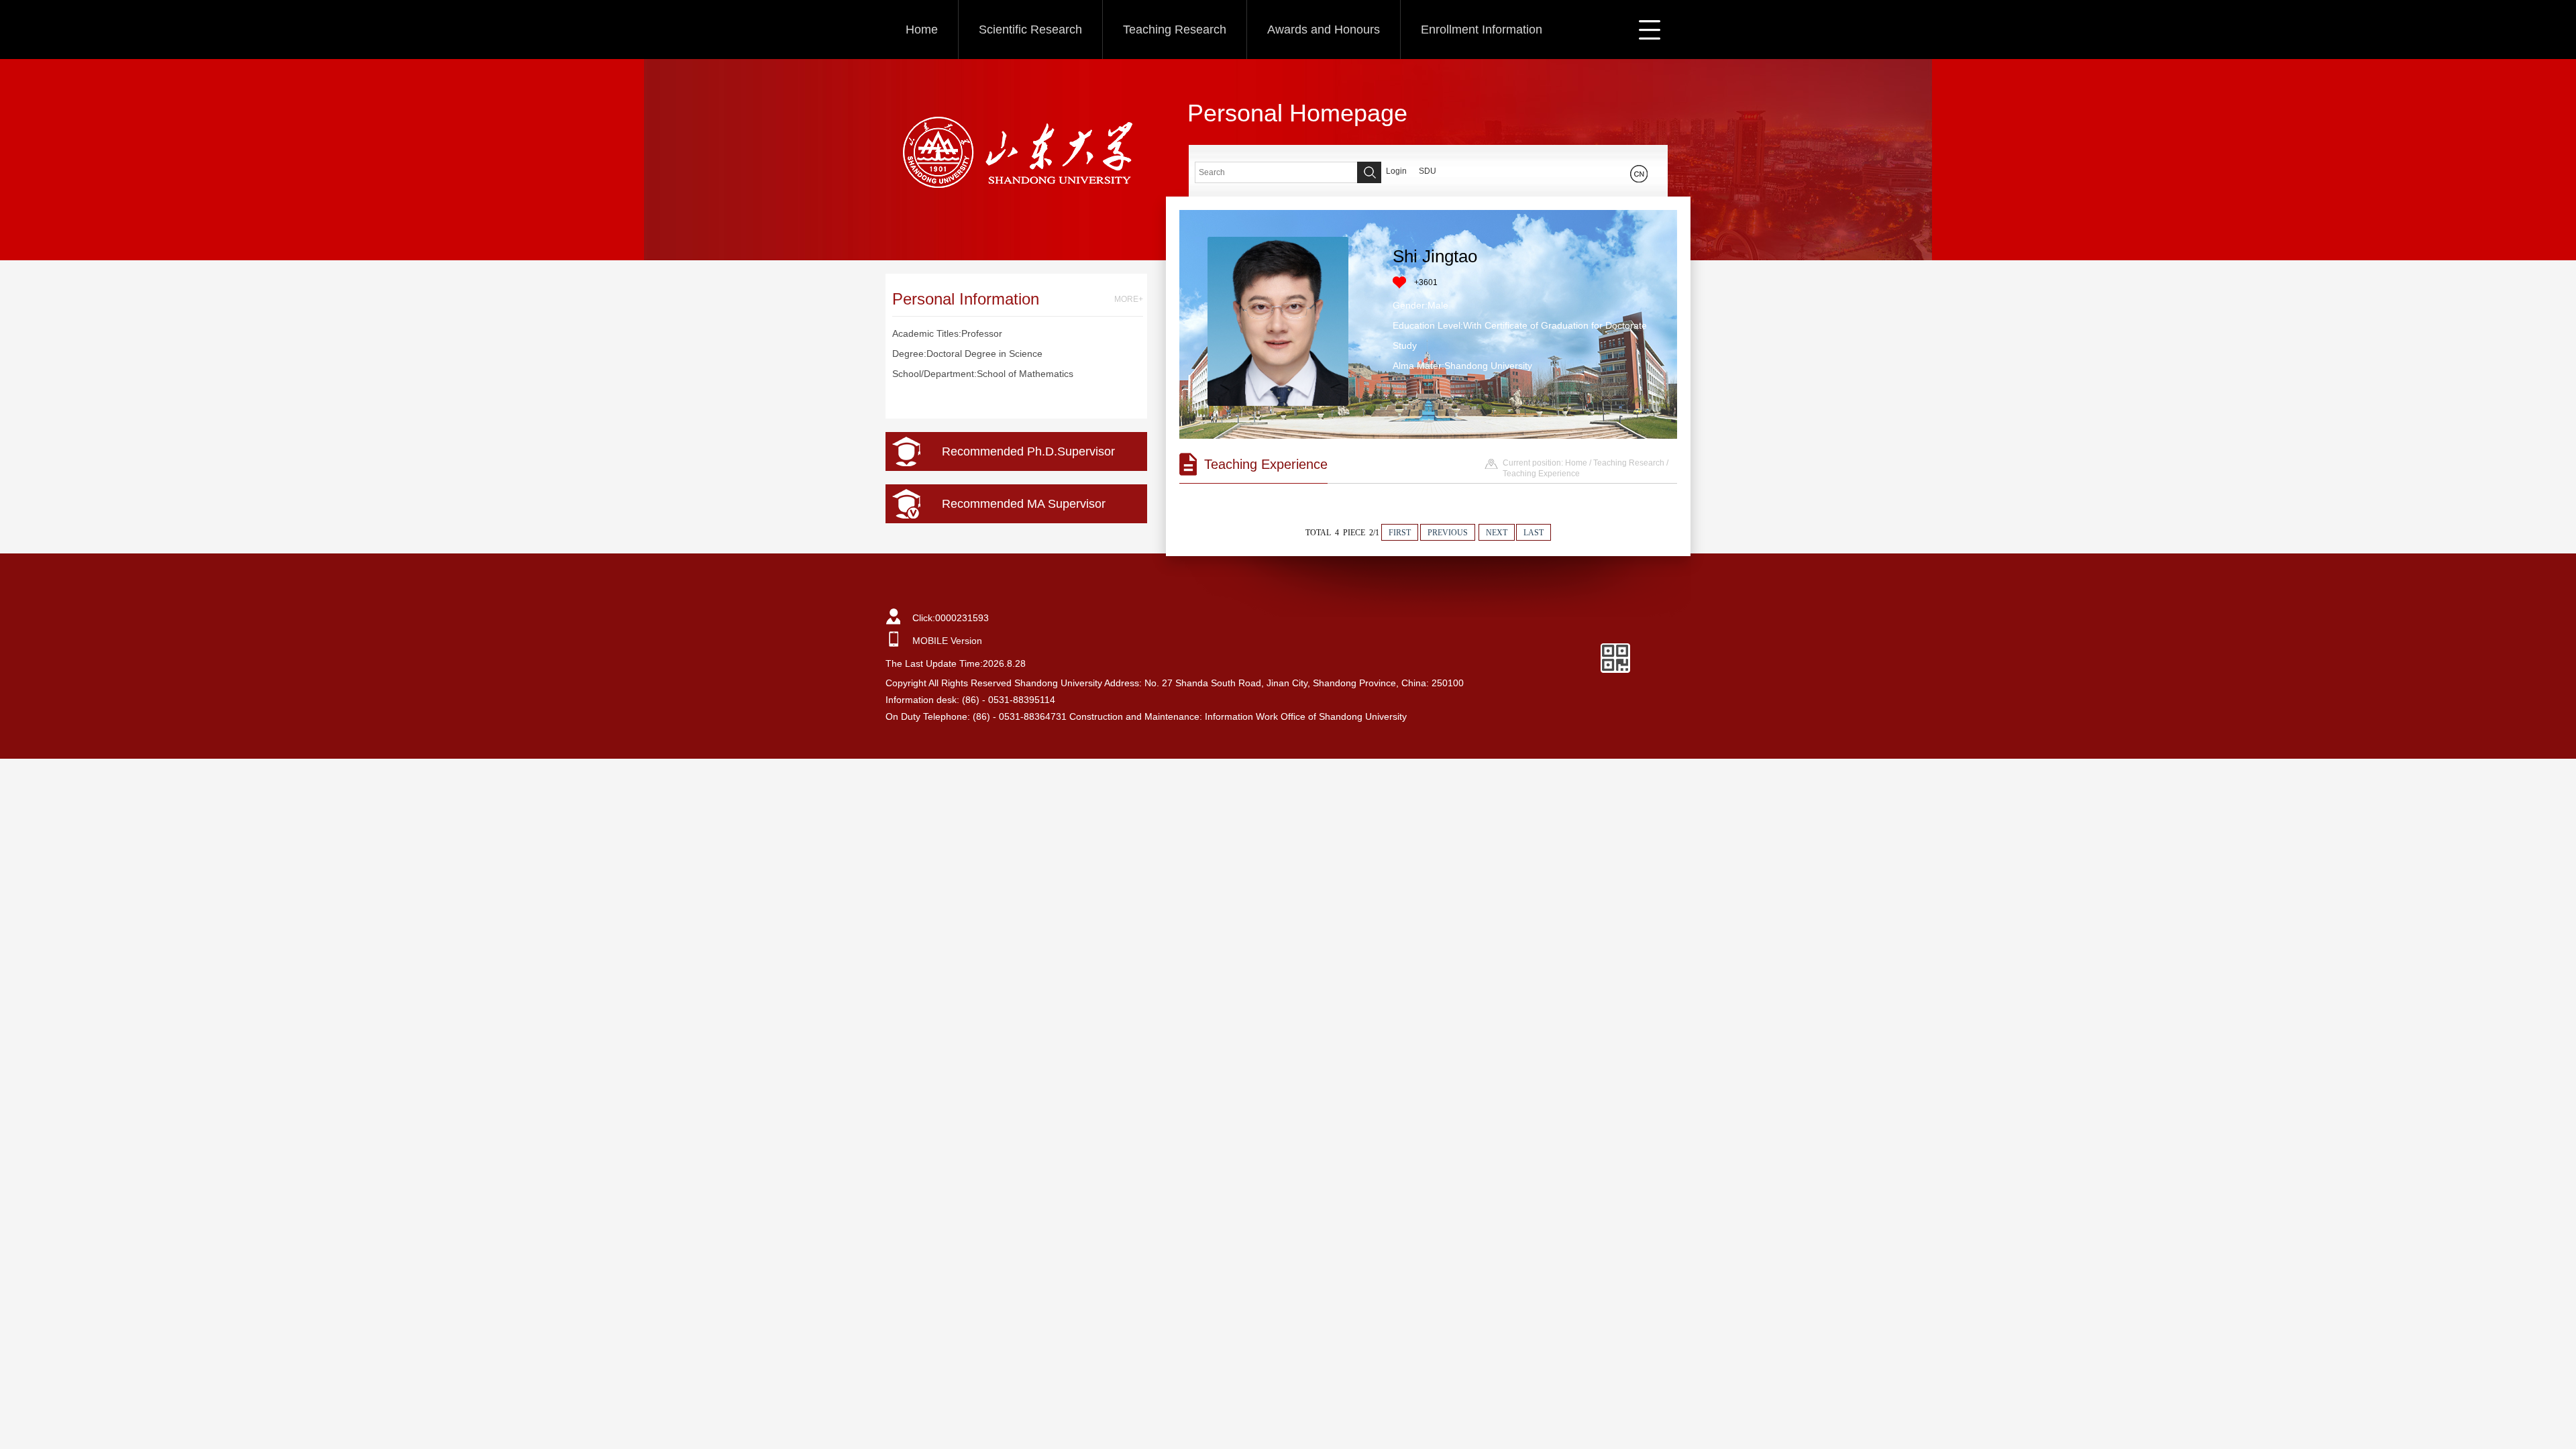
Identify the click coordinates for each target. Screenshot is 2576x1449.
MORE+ (1129, 299)
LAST (1534, 533)
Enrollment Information (1482, 30)
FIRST (1400, 533)
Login (1396, 171)
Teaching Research (1175, 30)
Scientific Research (1030, 30)
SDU (1428, 171)
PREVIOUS (1448, 533)
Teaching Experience (1541, 474)
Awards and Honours (1324, 30)
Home (922, 30)
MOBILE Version (947, 641)
